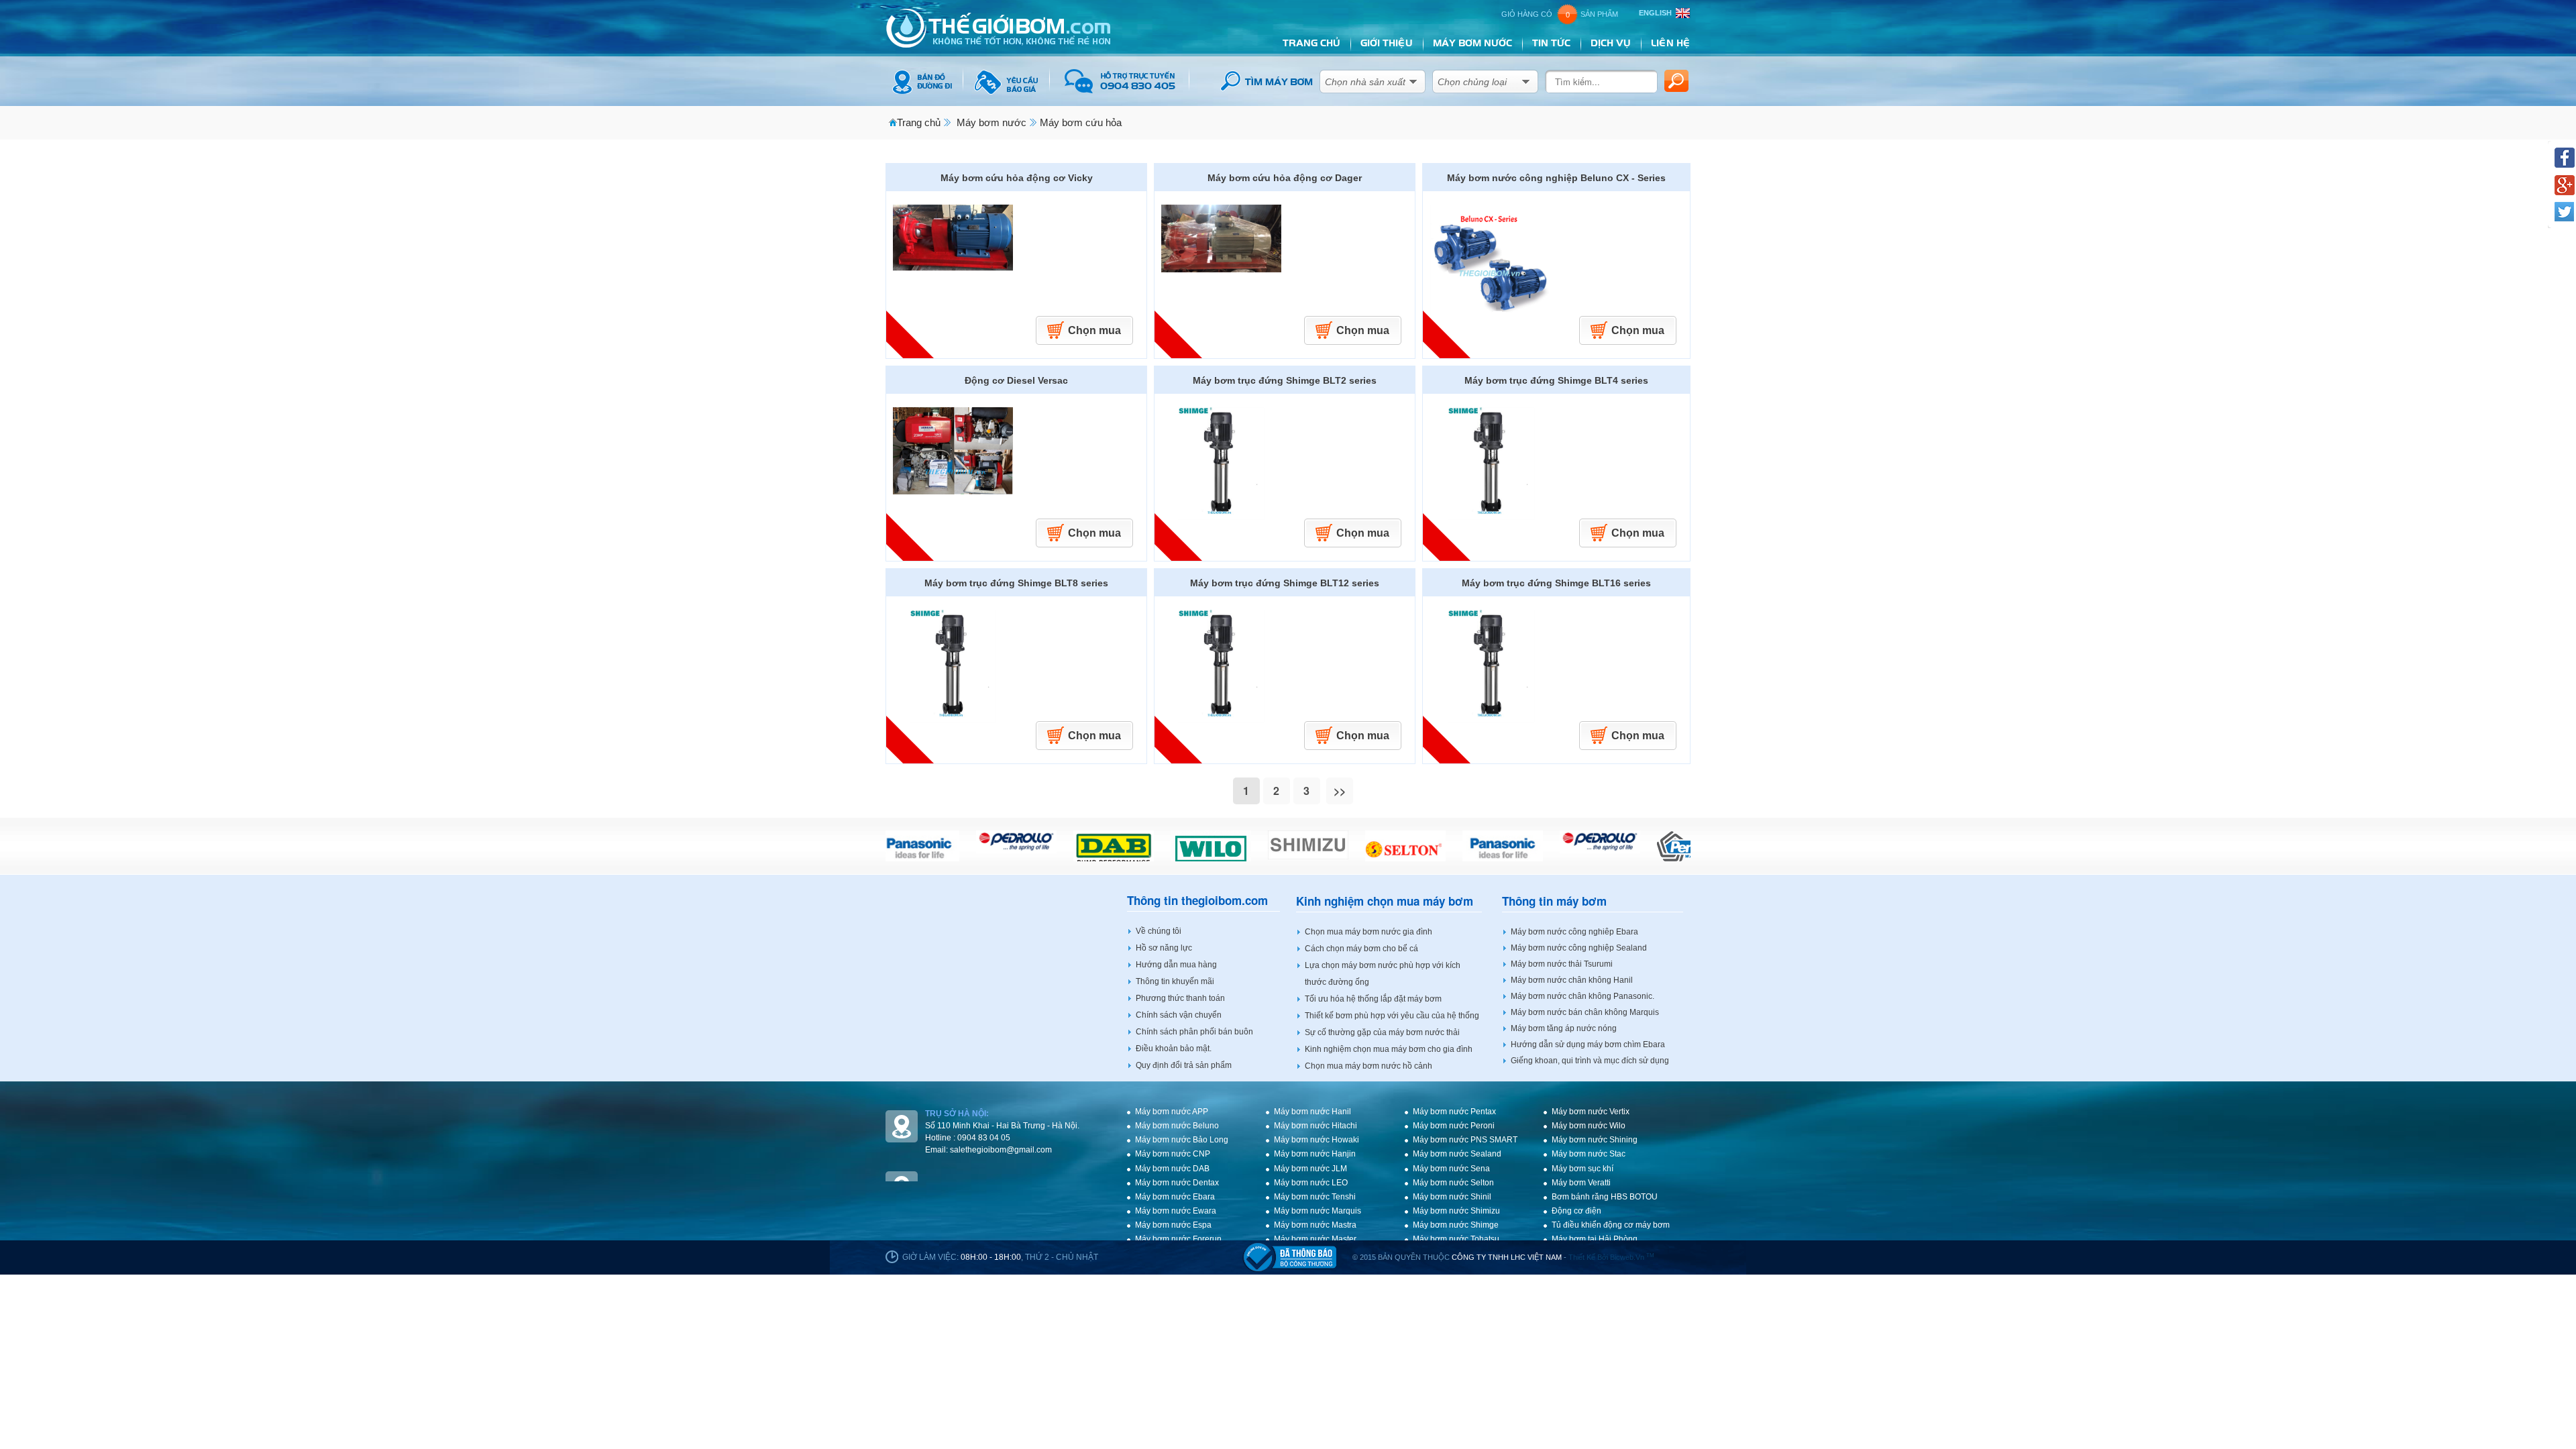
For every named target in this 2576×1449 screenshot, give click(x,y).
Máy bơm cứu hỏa (1081, 122)
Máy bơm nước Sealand (1457, 1154)
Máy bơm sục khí (1582, 1169)
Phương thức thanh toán (1180, 998)
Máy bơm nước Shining (1595, 1140)
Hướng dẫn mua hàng (1176, 965)
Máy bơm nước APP (1172, 1112)
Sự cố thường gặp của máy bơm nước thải (1382, 1032)
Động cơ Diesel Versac (1016, 380)
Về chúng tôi (1159, 931)
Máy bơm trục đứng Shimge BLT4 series (1556, 380)
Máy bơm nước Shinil (1452, 1197)
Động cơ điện (1576, 1211)
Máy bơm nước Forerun (1178, 1239)
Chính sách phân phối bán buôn (1194, 1032)
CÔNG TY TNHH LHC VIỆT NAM (1507, 1257)
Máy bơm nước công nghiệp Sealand (1579, 948)
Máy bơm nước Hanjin (1315, 1154)
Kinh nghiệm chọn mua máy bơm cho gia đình (1389, 1049)
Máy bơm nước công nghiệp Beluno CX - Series (1556, 178)
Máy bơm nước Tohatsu (1456, 1239)
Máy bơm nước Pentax (1454, 1112)
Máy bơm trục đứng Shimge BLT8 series (1016, 583)
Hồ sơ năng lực (1164, 948)
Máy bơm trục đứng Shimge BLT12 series (1285, 583)
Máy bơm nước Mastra (1315, 1225)
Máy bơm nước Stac (1589, 1154)
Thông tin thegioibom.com (1197, 901)
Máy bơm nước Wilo (1589, 1126)
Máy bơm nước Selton (1453, 1183)
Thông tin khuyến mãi (1175, 981)
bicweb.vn (1632, 1257)
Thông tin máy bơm (1554, 901)
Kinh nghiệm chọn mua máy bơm (1385, 901)
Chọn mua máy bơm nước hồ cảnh (1368, 1066)
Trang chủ (919, 122)
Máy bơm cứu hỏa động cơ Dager (1285, 178)
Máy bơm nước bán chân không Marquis (1585, 1012)
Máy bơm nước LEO (1311, 1183)
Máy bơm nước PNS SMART (1465, 1140)
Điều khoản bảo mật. (1174, 1049)
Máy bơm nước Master (1315, 1239)
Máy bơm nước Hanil (1312, 1112)
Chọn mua (1094, 330)
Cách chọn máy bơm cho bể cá (1361, 949)
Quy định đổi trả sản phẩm (1184, 1065)
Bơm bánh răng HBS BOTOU (1605, 1197)
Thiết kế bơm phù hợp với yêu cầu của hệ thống (1392, 1016)
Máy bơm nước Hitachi (1316, 1126)
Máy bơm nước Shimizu (1456, 1211)
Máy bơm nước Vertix (1591, 1112)
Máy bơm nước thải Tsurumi (1562, 964)
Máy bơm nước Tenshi (1315, 1197)
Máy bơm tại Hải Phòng (1595, 1239)
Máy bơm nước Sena (1451, 1169)
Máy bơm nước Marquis (1318, 1211)
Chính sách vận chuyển (1179, 1015)
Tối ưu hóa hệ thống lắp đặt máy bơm (1373, 999)
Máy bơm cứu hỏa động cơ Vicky (1017, 178)
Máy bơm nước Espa (1173, 1225)
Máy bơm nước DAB (1172, 1169)
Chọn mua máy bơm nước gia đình (1368, 932)
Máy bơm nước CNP (1173, 1154)
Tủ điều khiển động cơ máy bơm (1611, 1225)
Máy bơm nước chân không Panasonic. (1582, 996)
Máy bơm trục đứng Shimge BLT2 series (1285, 380)
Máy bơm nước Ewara (1176, 1211)
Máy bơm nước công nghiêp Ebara (1574, 932)
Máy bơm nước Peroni (1454, 1126)
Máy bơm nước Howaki (1317, 1140)
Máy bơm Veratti (1581, 1183)
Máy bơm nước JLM (1310, 1169)
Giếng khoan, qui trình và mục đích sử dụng (1590, 1061)
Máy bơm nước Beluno (1177, 1126)
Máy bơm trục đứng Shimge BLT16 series (1556, 583)
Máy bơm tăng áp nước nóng (1564, 1028)
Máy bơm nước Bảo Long (1182, 1140)
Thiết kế (1582, 1257)
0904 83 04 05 (984, 1138)
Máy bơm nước (991, 122)
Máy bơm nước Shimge (1456, 1225)
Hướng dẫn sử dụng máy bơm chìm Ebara (1588, 1044)
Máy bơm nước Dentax (1177, 1183)
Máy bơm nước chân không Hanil (1572, 980)
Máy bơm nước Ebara (1175, 1197)
